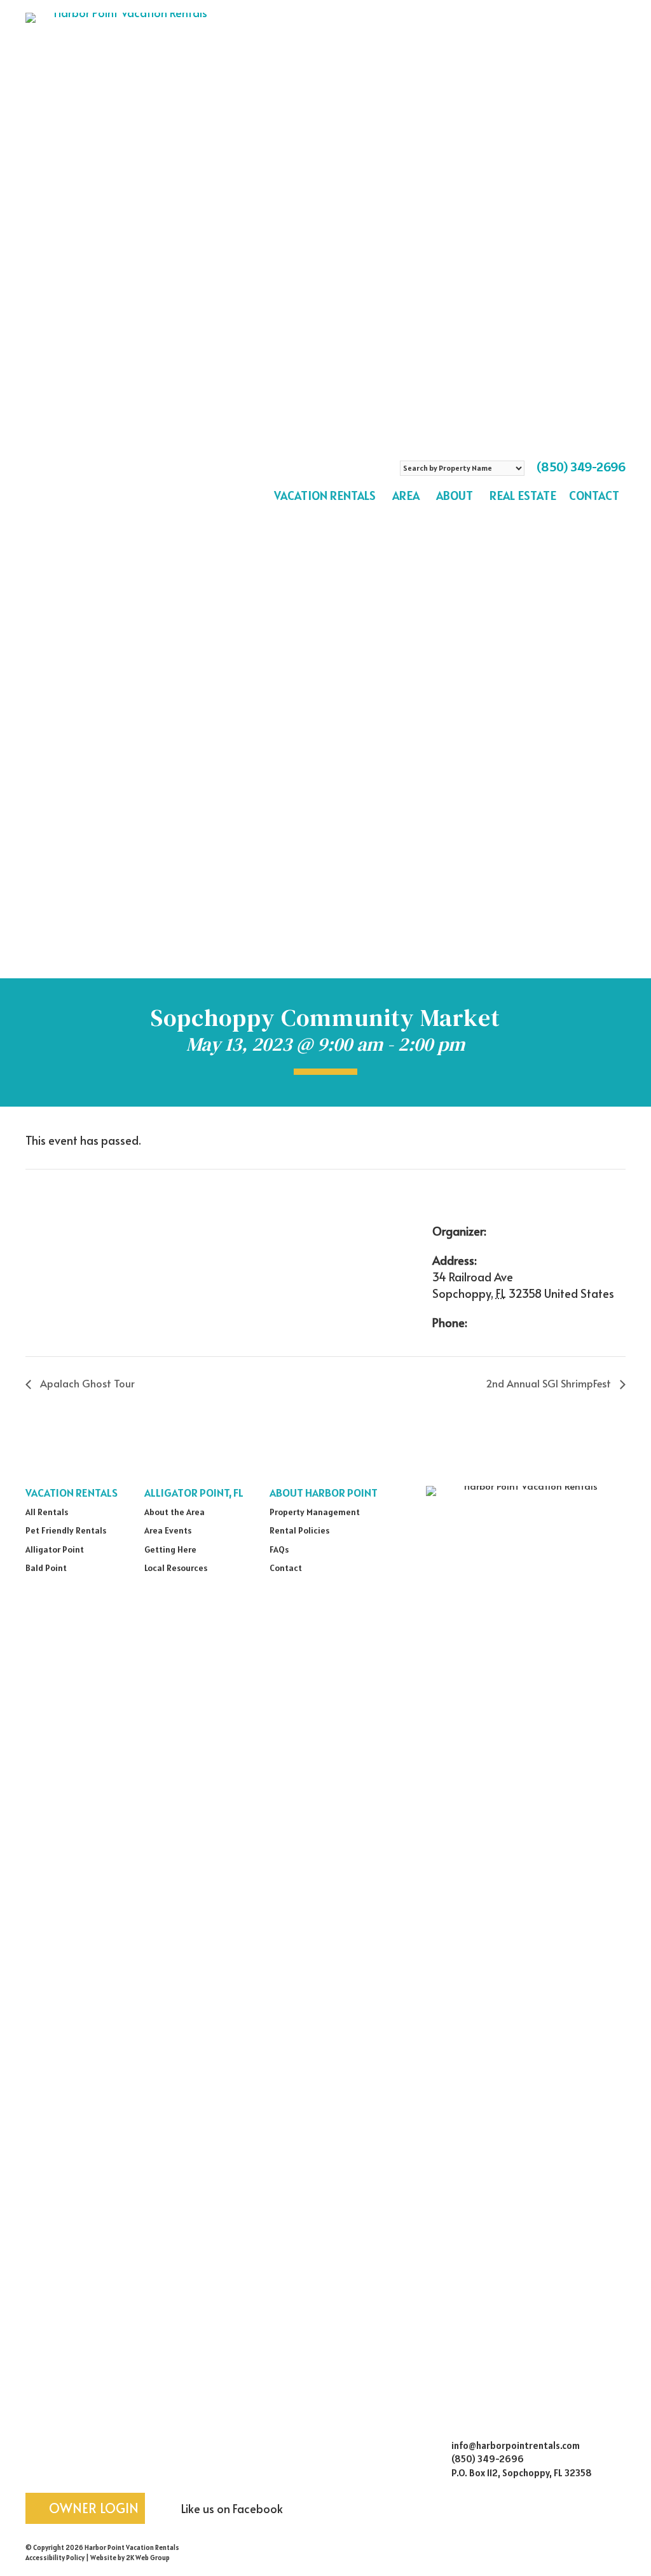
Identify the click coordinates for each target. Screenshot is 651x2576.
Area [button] (406, 496)
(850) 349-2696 (581, 467)
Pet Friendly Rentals (66, 1530)
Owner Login (92, 2508)
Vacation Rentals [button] (325, 496)
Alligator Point (55, 1549)
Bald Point (46, 1568)
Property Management (315, 1512)
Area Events (168, 1530)
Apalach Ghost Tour (86, 1383)
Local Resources (176, 1568)
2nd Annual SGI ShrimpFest (550, 1383)
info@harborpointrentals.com (516, 2445)
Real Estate (523, 496)
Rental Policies (299, 1530)
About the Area (175, 1512)
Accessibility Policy (55, 2558)
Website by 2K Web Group (130, 2558)
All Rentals (47, 1512)
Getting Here (170, 1549)
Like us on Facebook (231, 2508)
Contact (594, 496)
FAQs (279, 1549)
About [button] (455, 496)
